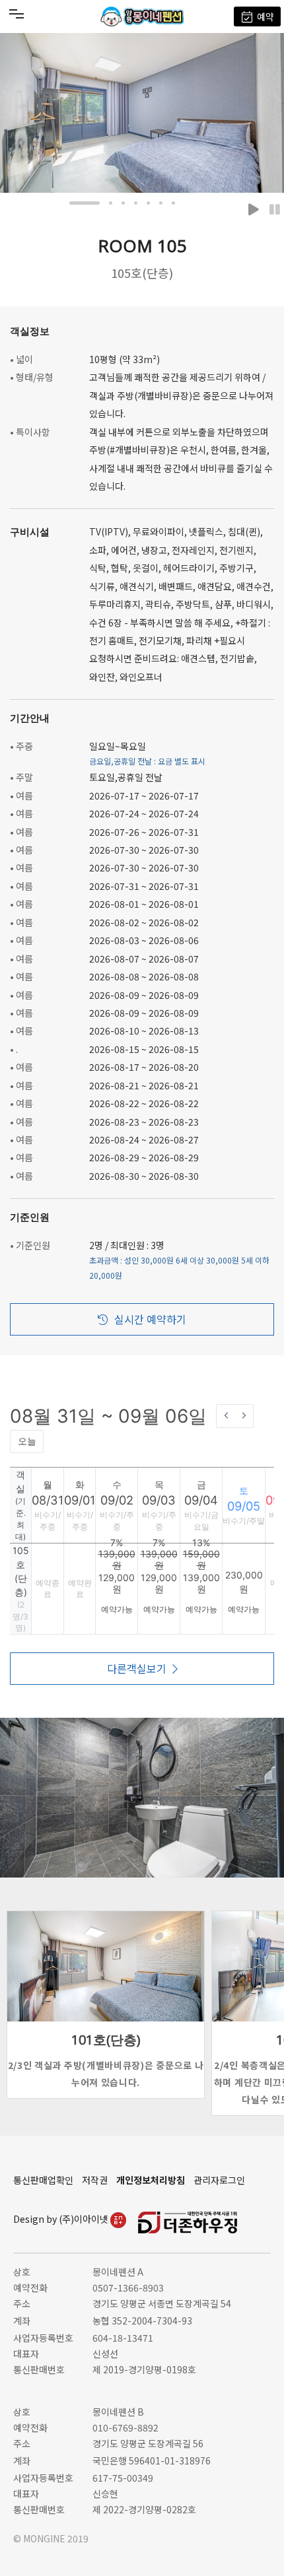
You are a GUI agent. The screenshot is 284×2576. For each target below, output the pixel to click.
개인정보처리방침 (151, 2180)
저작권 (95, 2180)
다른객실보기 (137, 1668)
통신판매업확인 (43, 2180)
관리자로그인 (219, 2180)
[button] (85, 203)
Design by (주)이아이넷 (62, 2219)
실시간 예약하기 (150, 1319)
